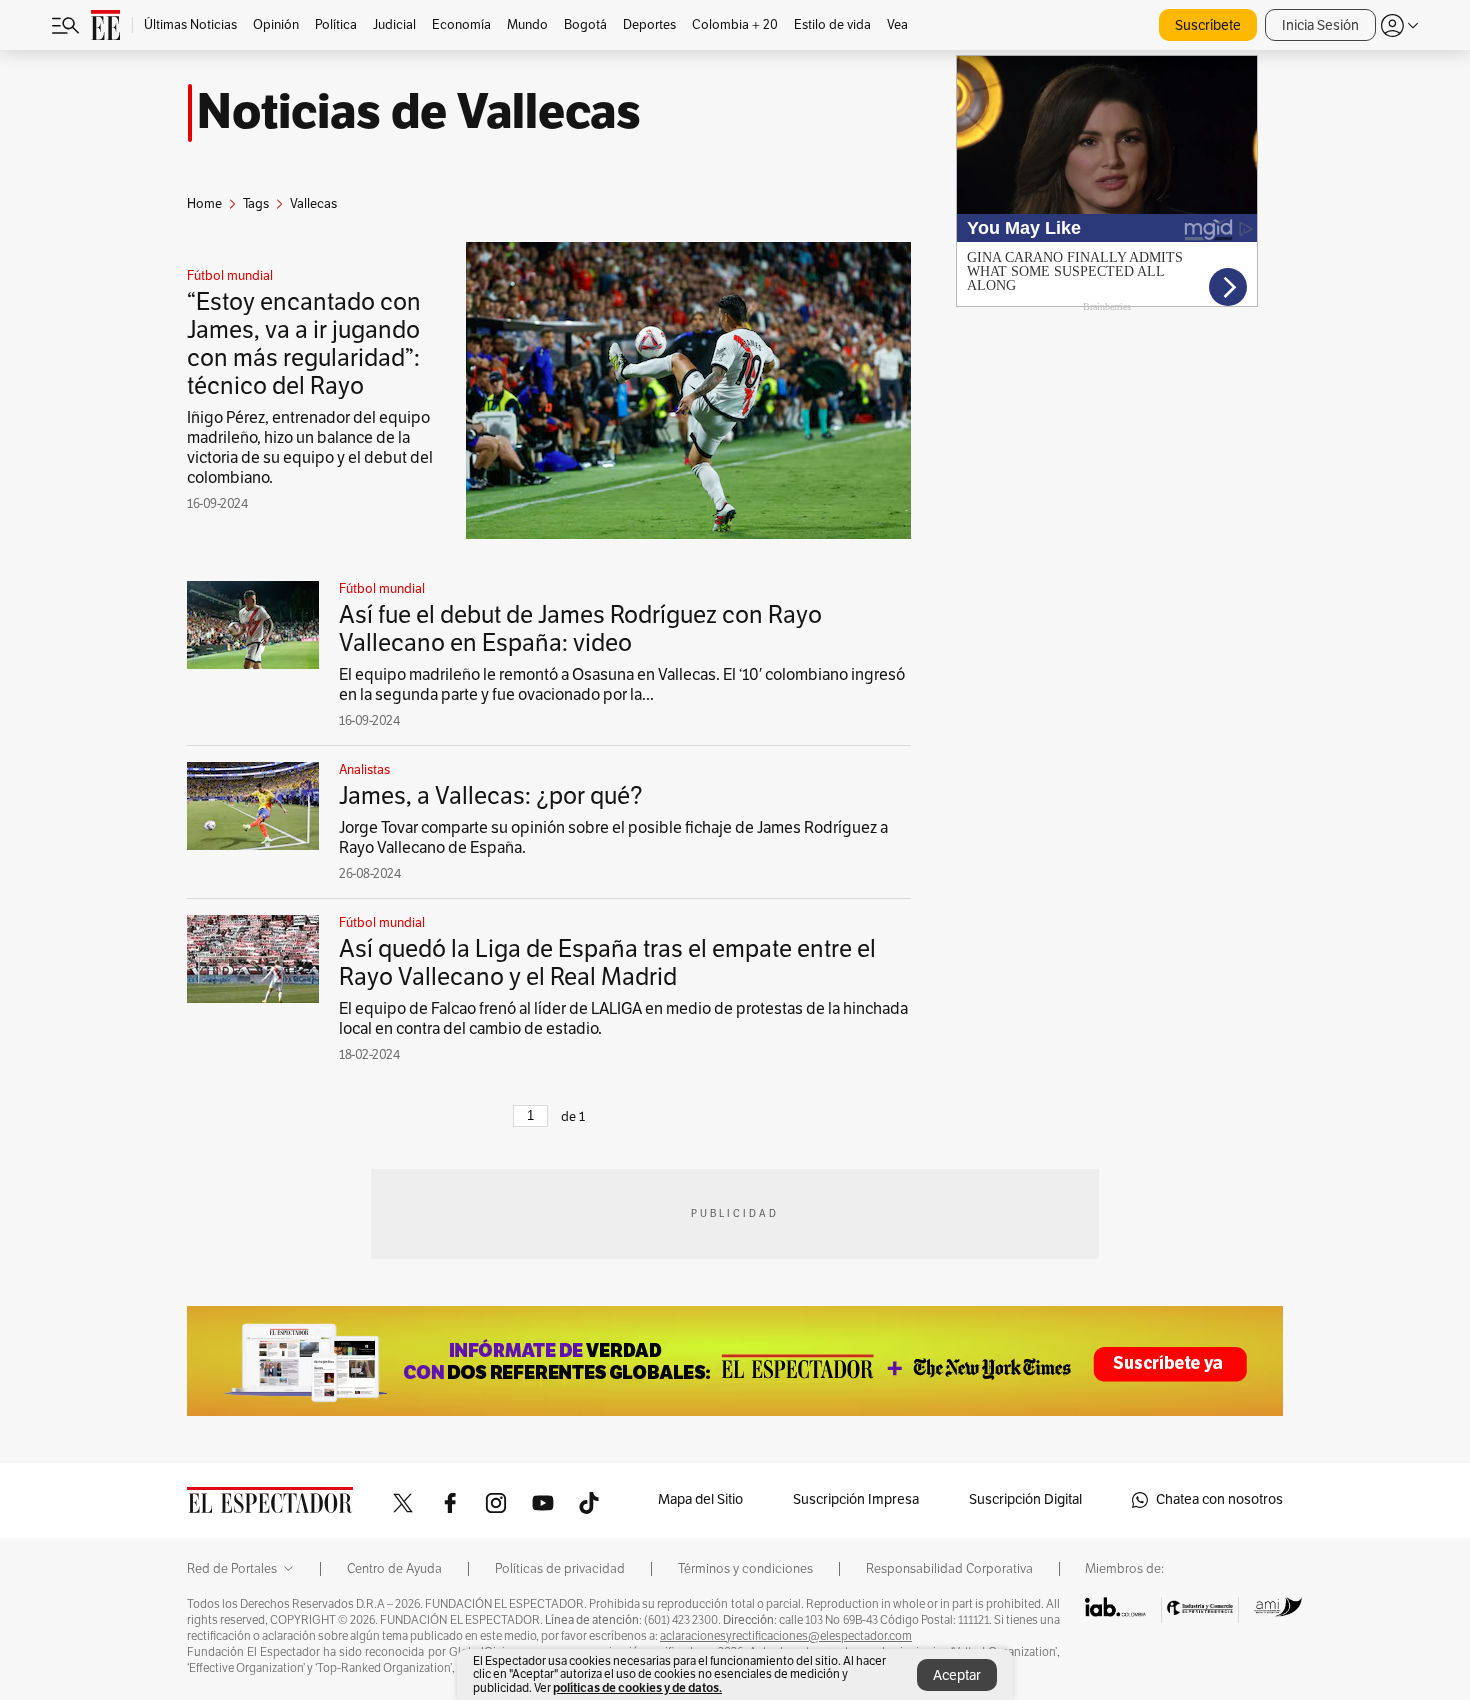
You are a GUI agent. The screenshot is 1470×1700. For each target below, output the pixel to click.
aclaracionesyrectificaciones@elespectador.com (786, 1636)
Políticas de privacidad (560, 1569)
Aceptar (957, 1675)
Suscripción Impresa (856, 1499)
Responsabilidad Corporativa (949, 1569)
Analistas (364, 770)
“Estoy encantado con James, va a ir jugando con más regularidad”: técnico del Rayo (304, 344)
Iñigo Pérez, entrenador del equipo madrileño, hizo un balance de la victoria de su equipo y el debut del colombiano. (310, 448)
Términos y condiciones (745, 1569)
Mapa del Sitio (700, 1499)
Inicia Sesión (1320, 25)
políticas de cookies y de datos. (637, 1687)
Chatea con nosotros (1219, 1499)
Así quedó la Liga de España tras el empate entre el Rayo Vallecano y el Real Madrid (607, 963)
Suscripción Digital (1025, 1499)
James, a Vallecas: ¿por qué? (491, 796)
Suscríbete (1208, 25)
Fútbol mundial (230, 276)
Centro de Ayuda (394, 1569)
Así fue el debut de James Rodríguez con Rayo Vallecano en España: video (580, 629)
